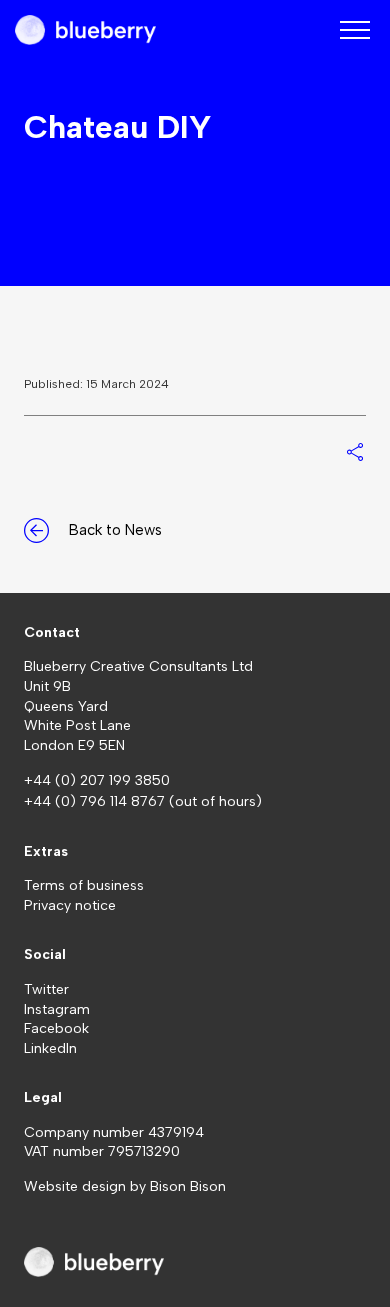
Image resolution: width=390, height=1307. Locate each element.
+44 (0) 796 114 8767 (96, 801)
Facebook (56, 1028)
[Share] (355, 452)
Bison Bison (188, 1186)
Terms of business (84, 885)
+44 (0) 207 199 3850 (97, 780)
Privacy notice (70, 905)
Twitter (46, 989)
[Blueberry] (85, 30)
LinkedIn (50, 1048)
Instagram (57, 1009)
